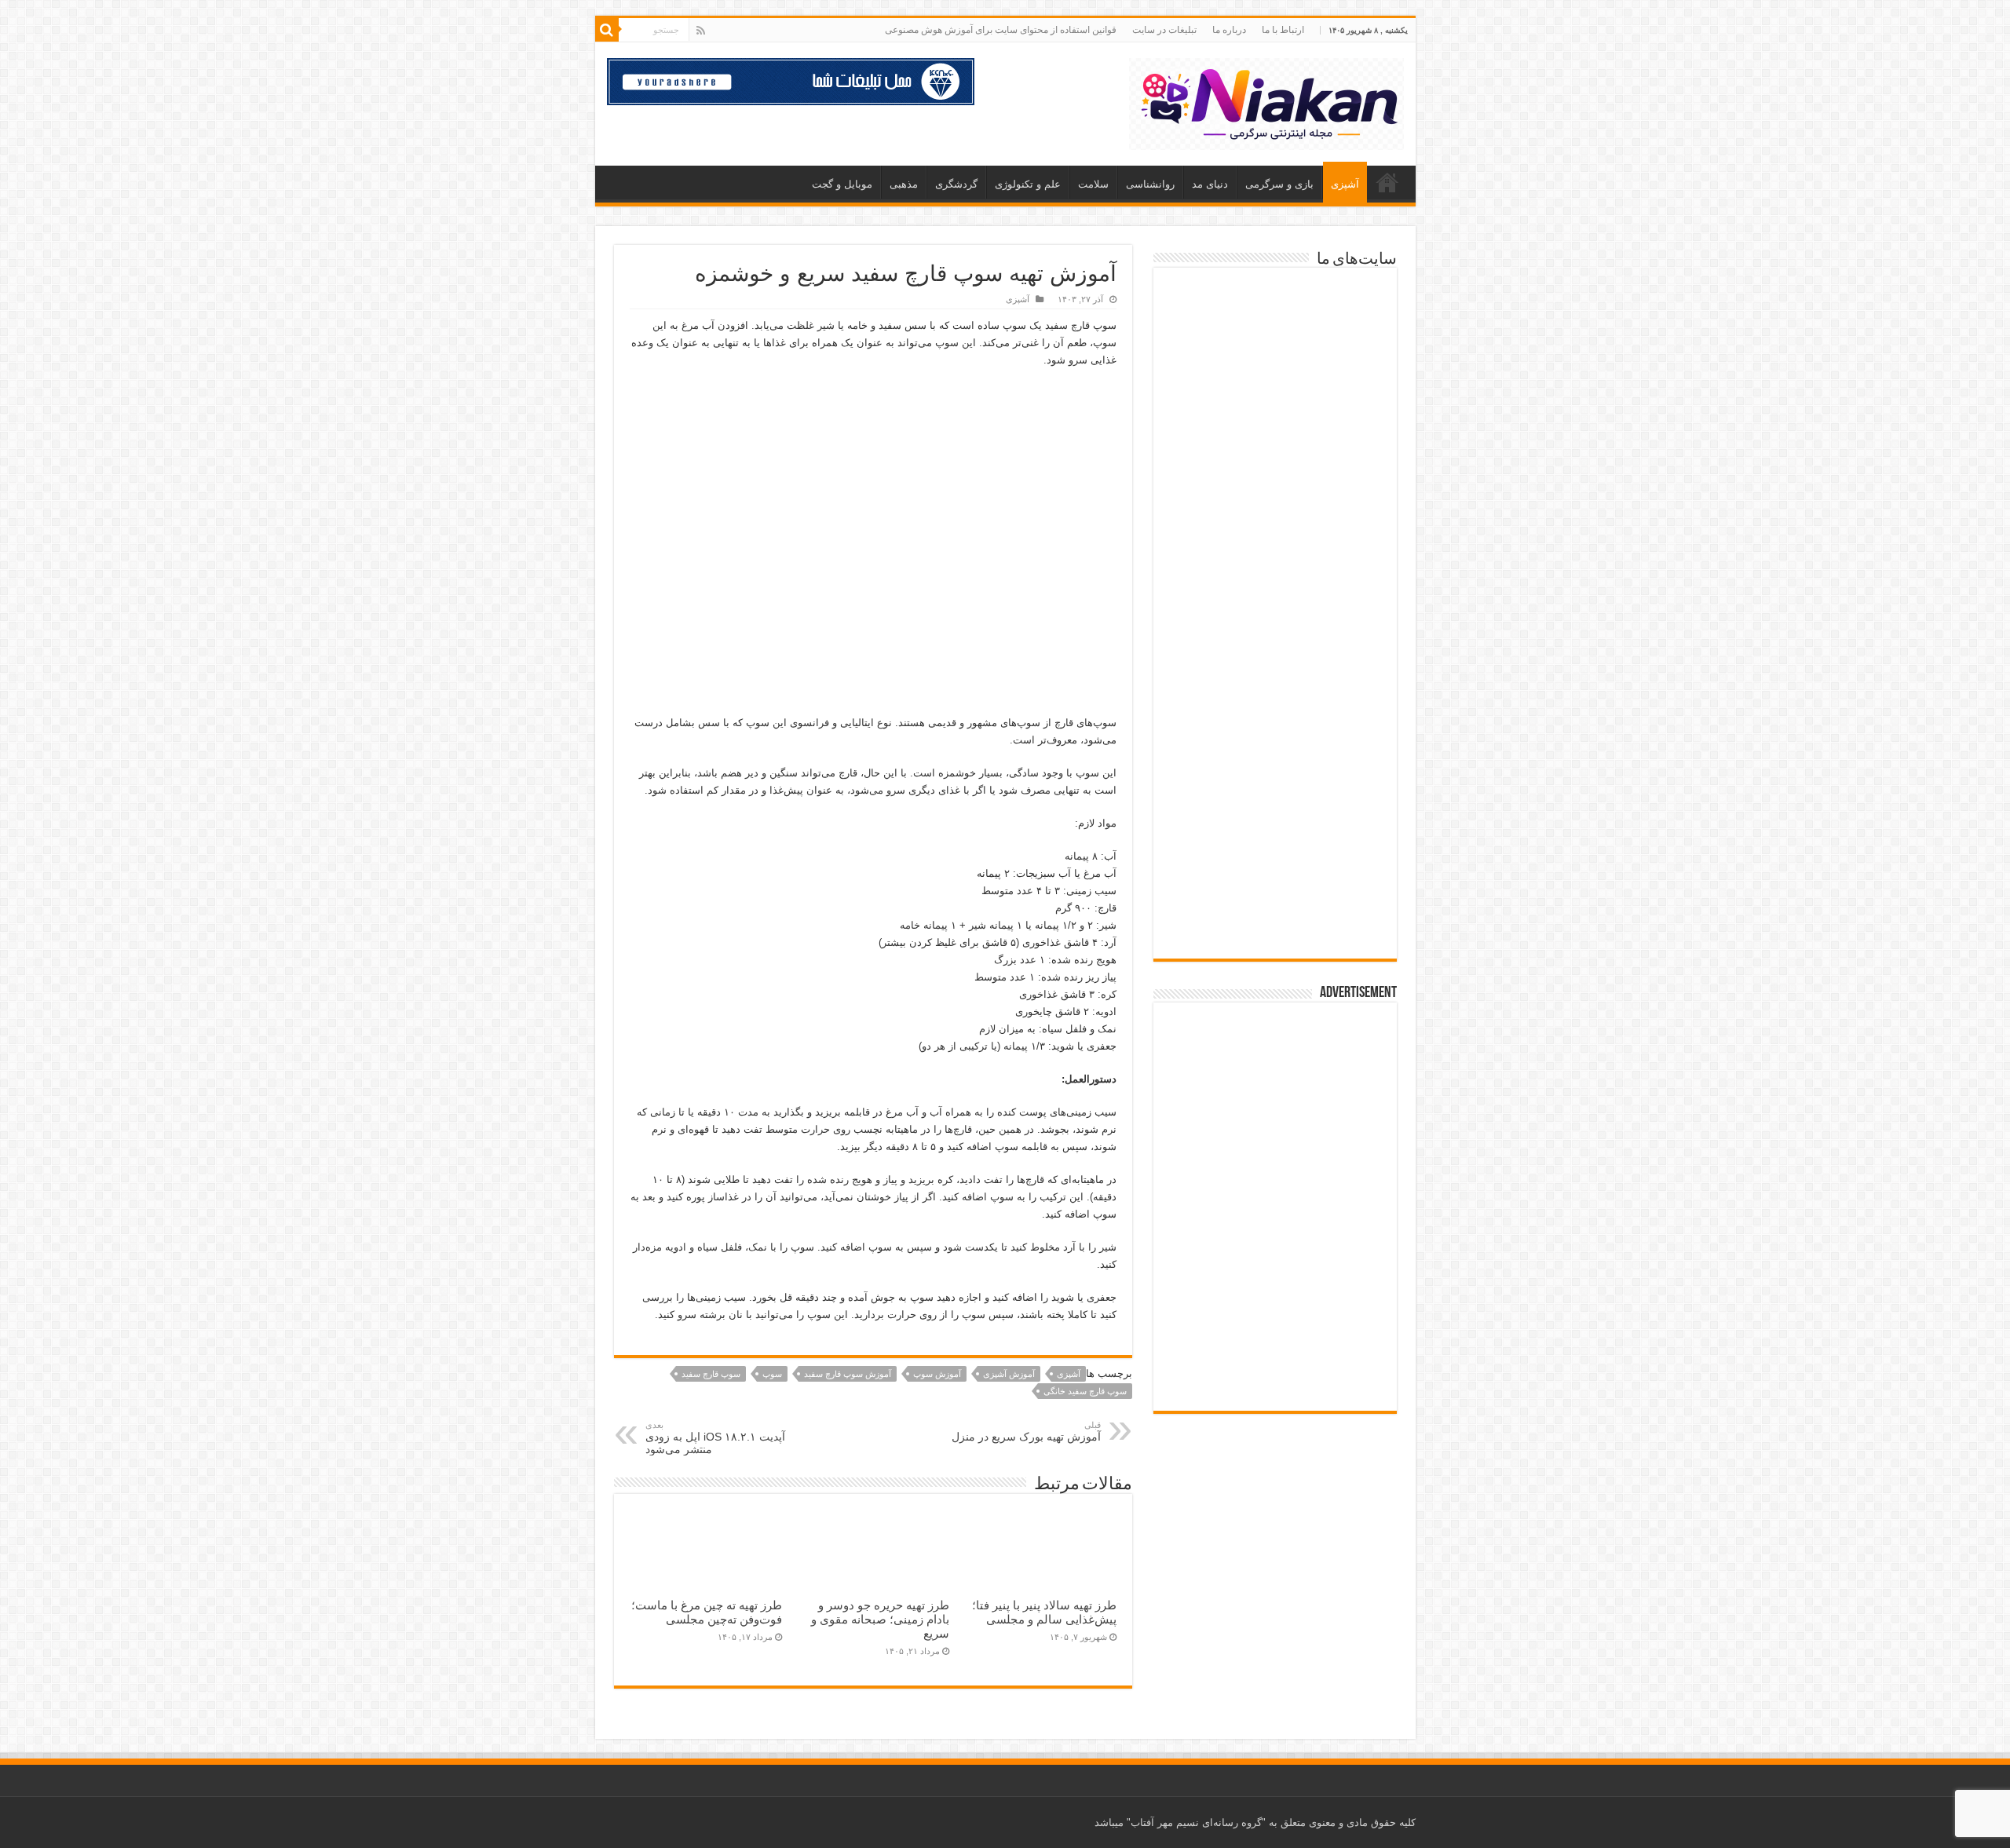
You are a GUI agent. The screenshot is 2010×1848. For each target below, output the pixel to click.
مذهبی (904, 184)
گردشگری (956, 184)
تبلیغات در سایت (1164, 30)
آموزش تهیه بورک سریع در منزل (1026, 1432)
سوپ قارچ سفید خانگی (1085, 1391)
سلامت (1093, 184)
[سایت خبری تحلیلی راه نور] (1275, 478)
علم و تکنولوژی (1028, 184)
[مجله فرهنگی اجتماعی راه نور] (1275, 401)
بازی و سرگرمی (1279, 184)
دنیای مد (1210, 184)
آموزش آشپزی (1009, 1374)
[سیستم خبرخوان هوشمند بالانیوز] (1275, 749)
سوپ (772, 1374)
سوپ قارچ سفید (711, 1374)
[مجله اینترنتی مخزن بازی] (1275, 314)
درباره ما (1229, 30)
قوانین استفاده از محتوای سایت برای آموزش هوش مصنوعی (1001, 30)
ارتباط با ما (1283, 30)
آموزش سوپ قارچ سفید (848, 1374)
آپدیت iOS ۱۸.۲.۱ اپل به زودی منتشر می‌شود (715, 1438)
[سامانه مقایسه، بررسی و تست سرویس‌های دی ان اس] (1275, 917)
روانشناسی (1150, 184)
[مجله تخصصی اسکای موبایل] (1275, 836)
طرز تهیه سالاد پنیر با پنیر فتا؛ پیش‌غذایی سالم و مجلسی (1044, 1612)
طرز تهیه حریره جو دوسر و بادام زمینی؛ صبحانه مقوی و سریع (880, 1619)
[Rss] (701, 31)
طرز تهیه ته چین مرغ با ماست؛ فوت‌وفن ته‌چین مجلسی (707, 1612)
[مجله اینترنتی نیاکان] (1266, 101)
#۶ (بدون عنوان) (1387, 182)
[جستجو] (607, 30)
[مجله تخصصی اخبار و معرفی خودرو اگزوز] (1275, 654)
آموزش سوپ (937, 1374)
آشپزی (1345, 184)
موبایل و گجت (842, 184)
